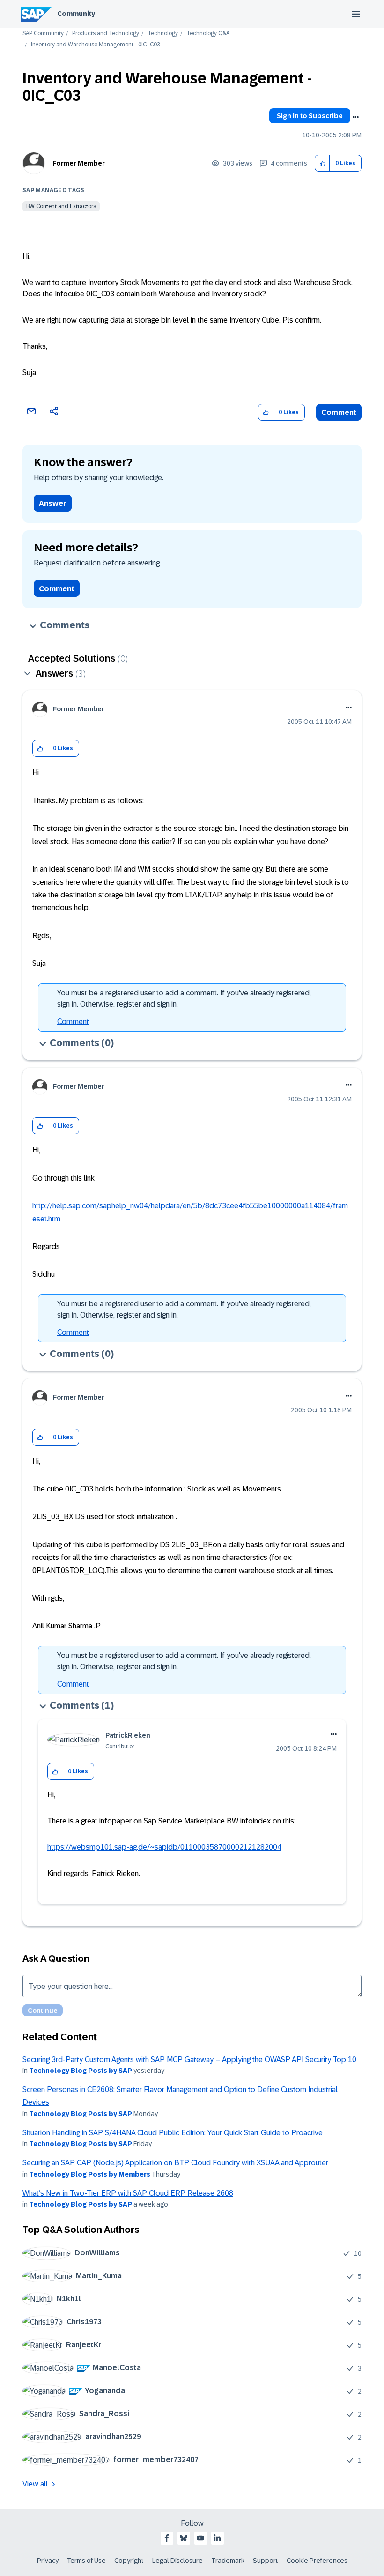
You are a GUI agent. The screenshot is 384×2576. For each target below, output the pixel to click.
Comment (339, 412)
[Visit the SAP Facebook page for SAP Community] (167, 2538)
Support (266, 2561)
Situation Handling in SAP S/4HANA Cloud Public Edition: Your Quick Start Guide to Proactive (173, 2133)
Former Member (79, 163)
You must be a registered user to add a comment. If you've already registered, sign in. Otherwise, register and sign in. (184, 998)
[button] (322, 163)
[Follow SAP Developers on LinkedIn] (217, 2538)
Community (76, 14)
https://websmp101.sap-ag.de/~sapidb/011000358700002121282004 (164, 1847)
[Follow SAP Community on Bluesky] (184, 2538)
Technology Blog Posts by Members (90, 2174)
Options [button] (355, 117)
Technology (163, 34)
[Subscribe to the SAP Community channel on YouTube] (200, 2538)
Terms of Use (86, 2561)
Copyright (129, 2561)
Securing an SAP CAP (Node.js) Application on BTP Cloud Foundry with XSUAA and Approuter (175, 2163)
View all (35, 2484)
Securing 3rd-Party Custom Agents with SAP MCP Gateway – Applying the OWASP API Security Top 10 (189, 2060)
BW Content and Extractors (61, 206)
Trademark (228, 2561)
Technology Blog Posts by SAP (81, 2071)
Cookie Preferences (317, 2561)
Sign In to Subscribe (310, 116)
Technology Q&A (208, 34)
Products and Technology (106, 34)
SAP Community (43, 34)
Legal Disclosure (177, 2561)
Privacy (48, 2561)
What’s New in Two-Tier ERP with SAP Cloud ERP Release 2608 (128, 2193)
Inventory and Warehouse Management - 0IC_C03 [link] (96, 45)
